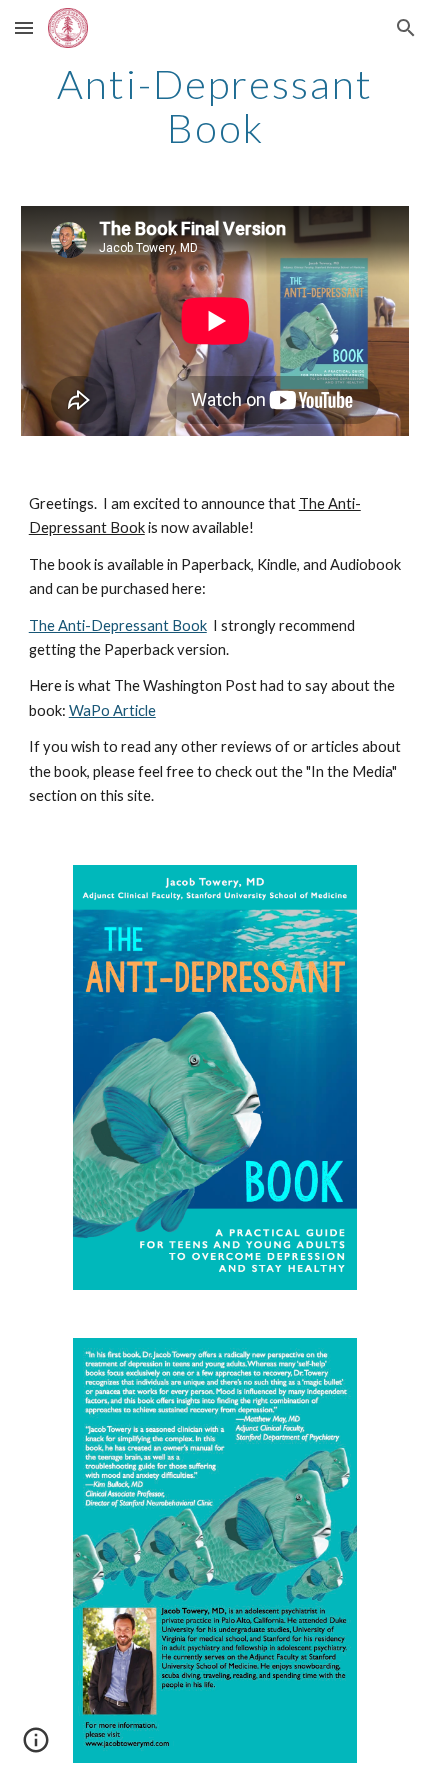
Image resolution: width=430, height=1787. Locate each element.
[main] (215, 106)
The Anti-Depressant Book (118, 625)
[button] (24, 27)
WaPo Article (112, 710)
